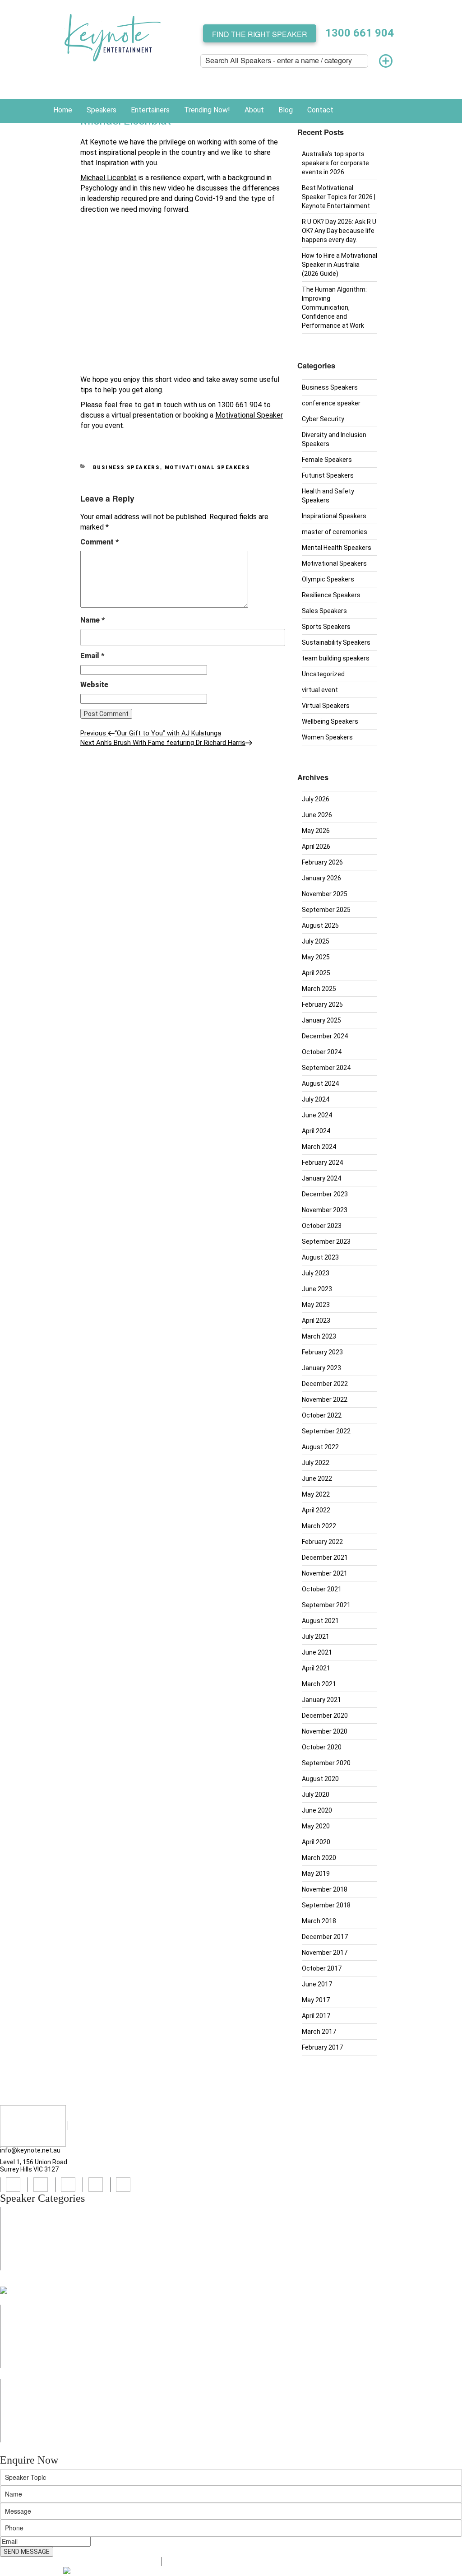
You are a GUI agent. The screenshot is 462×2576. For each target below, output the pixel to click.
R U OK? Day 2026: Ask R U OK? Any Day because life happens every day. (339, 231)
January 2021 (321, 1700)
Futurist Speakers (328, 475)
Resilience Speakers (331, 595)
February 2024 (322, 1162)
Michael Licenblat (109, 178)
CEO (12, 2345)
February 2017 (322, 2047)
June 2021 (317, 1652)
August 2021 (320, 1621)
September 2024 (326, 1068)
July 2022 (316, 1463)
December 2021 (325, 1558)
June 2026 (317, 815)
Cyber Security (323, 419)
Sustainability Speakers (336, 642)
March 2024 (319, 1147)
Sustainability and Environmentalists (59, 2363)
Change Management (37, 2354)
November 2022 (325, 1400)
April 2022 (316, 1510)
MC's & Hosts (25, 2402)
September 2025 (326, 910)
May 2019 (316, 1874)
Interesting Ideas (30, 2438)
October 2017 (322, 1968)
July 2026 (316, 799)
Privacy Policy (187, 2562)
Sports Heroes (27, 2336)
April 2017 (316, 2016)
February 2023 (322, 1352)
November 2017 (325, 1953)
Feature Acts (25, 2384)
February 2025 (322, 1004)
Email (92, 656)
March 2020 (319, 1858)
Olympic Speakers (328, 579)
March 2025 (319, 989)
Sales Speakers (324, 611)
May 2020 (316, 1826)
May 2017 (316, 2000)
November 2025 (325, 894)
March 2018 (319, 1921)
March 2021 (319, 1684)
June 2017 (317, 1984)
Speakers (102, 110)
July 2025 (316, 941)
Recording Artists (31, 2420)
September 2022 (326, 1431)
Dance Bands (25, 2411)
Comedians (22, 2248)
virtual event (320, 690)
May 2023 (316, 1305)
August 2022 (320, 1447)
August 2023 (320, 1257)
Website (94, 685)
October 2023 (322, 1226)
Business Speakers (127, 467)
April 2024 (316, 1131)
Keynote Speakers (32, 2230)
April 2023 (316, 1321)
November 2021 (325, 1573)
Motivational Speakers (208, 467)
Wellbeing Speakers (330, 721)
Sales (14, 2327)
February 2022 (322, 1542)
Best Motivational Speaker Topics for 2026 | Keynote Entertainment (339, 197)
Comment (99, 542)
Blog (286, 110)
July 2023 (316, 1273)
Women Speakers (327, 737)
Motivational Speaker (249, 415)
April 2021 (316, 1668)
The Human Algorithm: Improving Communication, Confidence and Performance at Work (334, 307)
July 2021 (316, 1637)
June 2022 (317, 1479)
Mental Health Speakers (337, 548)
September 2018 (326, 1905)
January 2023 (321, 1368)
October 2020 (322, 1747)
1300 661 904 (360, 33)
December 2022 (325, 1384)
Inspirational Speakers (334, 516)
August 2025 (320, 925)
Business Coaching (34, 2318)
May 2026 (316, 831)
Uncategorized (323, 674)
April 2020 (316, 1842)
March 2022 (319, 1526)
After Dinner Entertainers (42, 2393)
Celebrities (21, 2429)
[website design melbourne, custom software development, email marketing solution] (94, 2571)
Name (92, 620)
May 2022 (316, 1494)
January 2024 (321, 1178)
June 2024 (317, 1115)
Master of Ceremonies (39, 2266)
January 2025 (321, 1020)
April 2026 (316, 846)
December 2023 (325, 1194)
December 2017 (325, 1937)
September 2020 (326, 1763)
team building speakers (336, 658)
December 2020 (325, 1716)
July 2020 (316, 1795)
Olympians (21, 2257)
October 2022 (322, 1415)
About (254, 110)
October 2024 (322, 1052)
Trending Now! (207, 110)
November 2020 (325, 1731)
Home (63, 110)
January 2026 (321, 878)
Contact (320, 110)
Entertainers (150, 110)
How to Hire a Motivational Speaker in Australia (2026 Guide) (340, 265)
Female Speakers (327, 460)
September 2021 (326, 1605)
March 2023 (319, 1336)
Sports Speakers (326, 627)
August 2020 (320, 1779)
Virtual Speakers (326, 706)
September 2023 (326, 1242)
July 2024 (316, 1099)
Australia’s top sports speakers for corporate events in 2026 (335, 163)
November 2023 (325, 1210)
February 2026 (322, 862)
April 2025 (316, 973)
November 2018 (325, 1889)
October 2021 (322, 1589)
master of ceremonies (335, 532)
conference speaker (331, 403)
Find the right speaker (260, 34)
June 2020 (317, 1810)
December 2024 (325, 1036)
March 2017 (319, 2032)
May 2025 (316, 957)
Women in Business (34, 2309)
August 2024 (320, 1083)
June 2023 (317, 1289)
